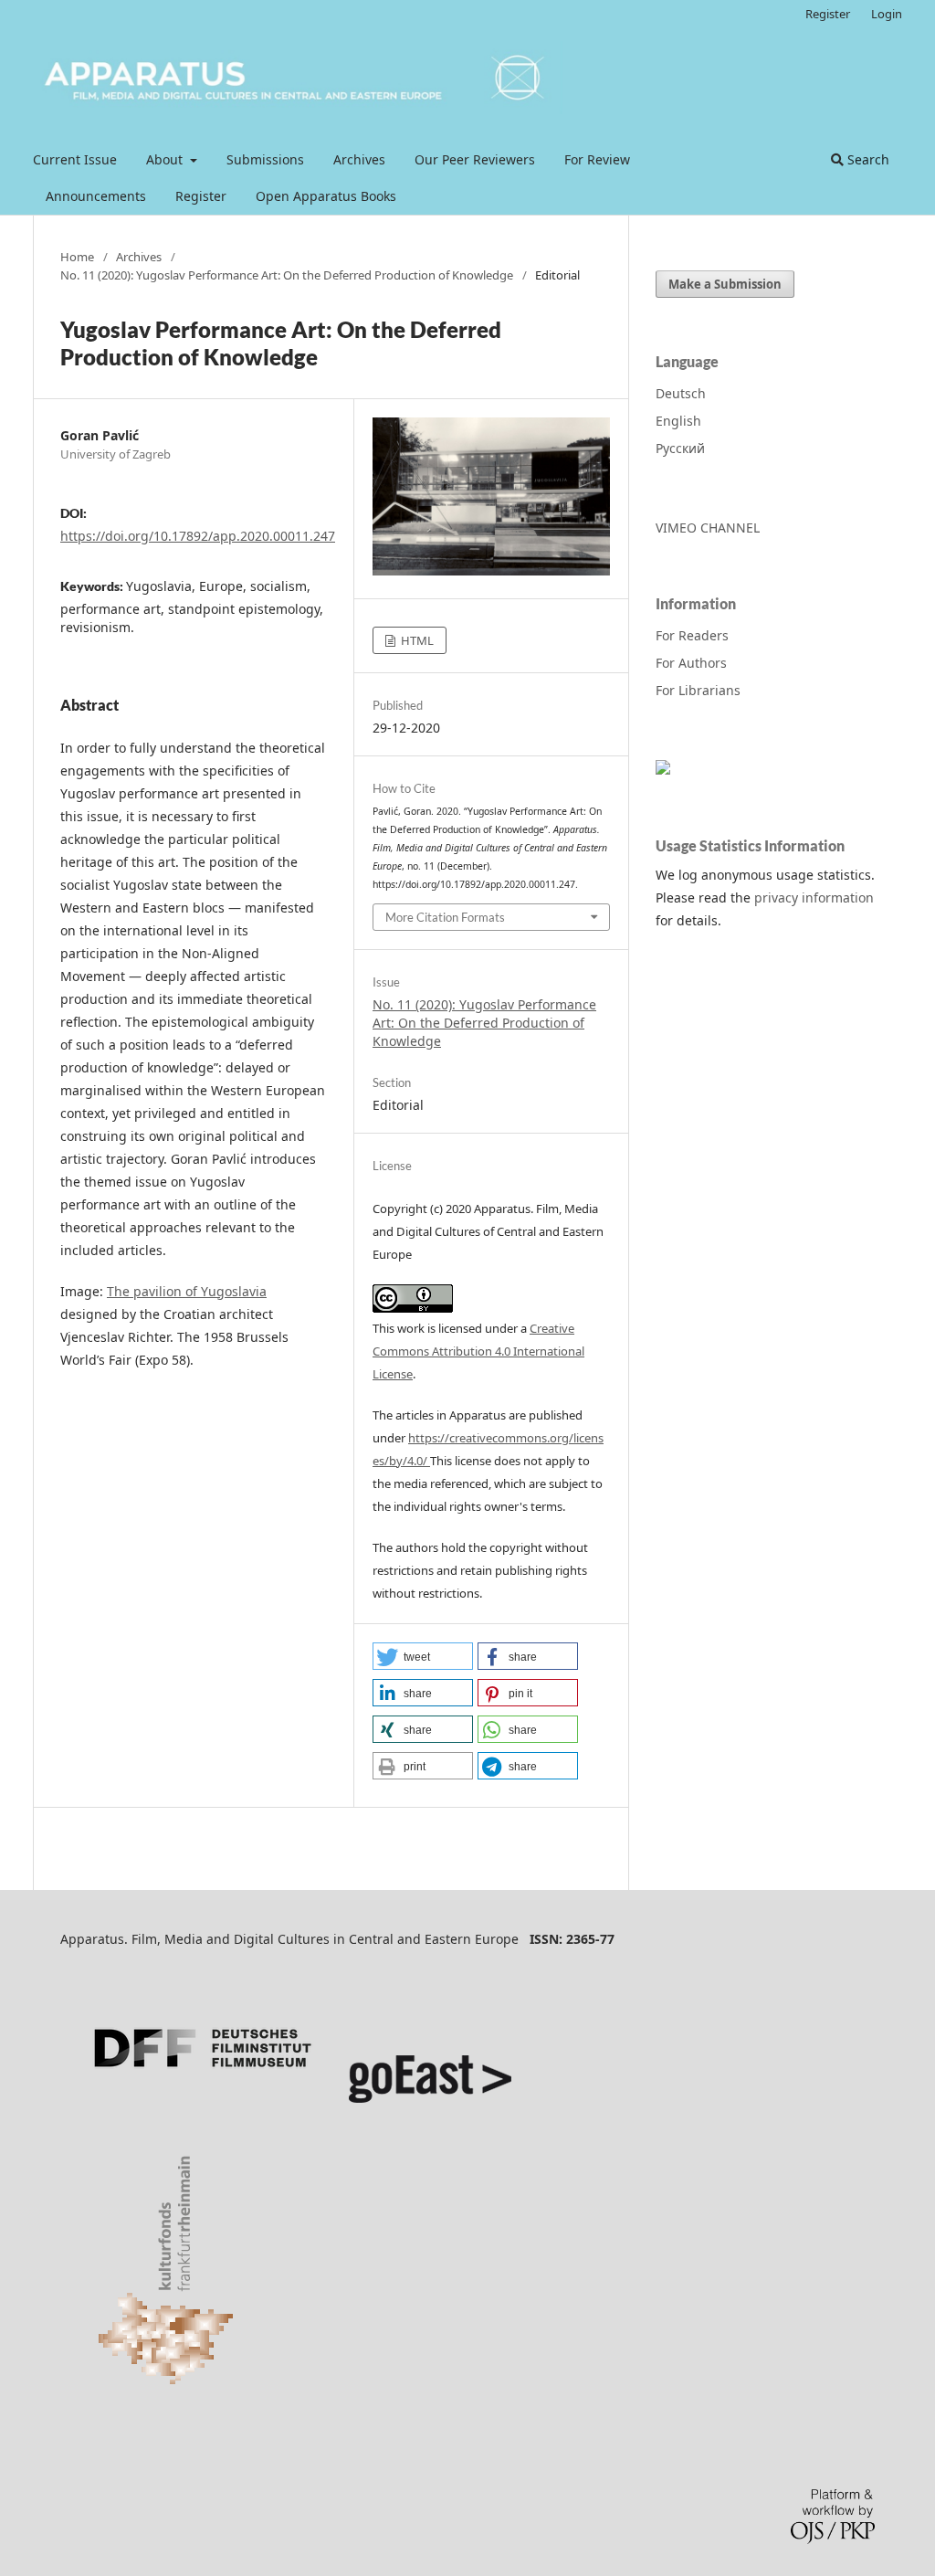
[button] (423, 1656)
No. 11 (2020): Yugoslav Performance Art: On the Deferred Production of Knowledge (287, 275)
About (166, 159)
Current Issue (75, 159)
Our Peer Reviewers (475, 159)
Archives (359, 159)
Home (77, 257)
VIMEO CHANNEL (708, 528)
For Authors (691, 663)
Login (887, 14)
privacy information (814, 897)
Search (867, 159)
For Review (597, 159)
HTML (416, 640)
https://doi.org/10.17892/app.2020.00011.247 (198, 536)
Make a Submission (725, 284)
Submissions (265, 159)
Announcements (96, 196)
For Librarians (698, 690)
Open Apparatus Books (326, 196)
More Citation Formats (445, 917)
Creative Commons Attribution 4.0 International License (478, 1351)
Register (201, 196)
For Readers (692, 635)
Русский (680, 448)
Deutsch (681, 393)
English (678, 421)
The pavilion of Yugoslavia (187, 1291)
